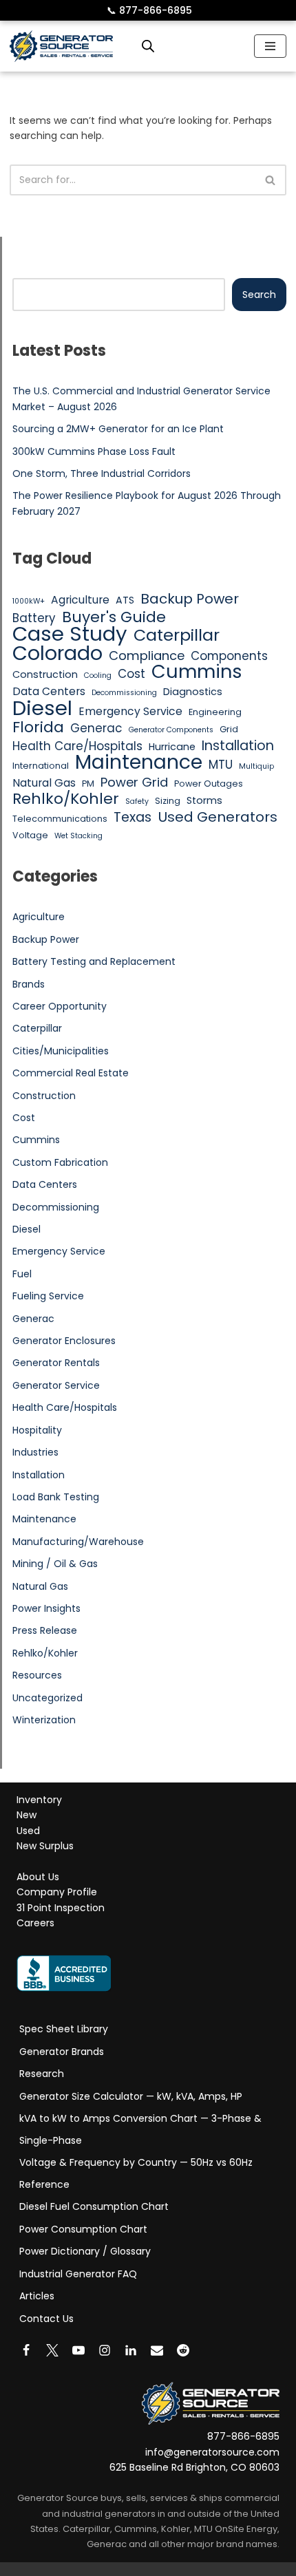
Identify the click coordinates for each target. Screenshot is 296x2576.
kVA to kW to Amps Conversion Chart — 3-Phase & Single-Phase (140, 2129)
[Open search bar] (148, 46)
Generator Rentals (56, 1363)
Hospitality (37, 1430)
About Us (38, 1877)
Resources (37, 1675)
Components (229, 656)
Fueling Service (48, 1296)
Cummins (197, 672)
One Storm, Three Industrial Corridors (102, 473)
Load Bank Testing (56, 1497)
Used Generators (218, 817)
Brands (29, 984)
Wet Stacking (78, 836)
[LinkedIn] (131, 2350)
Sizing (168, 801)
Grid (229, 729)
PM (88, 784)
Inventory (39, 1800)
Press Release (45, 1630)
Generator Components (171, 730)
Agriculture (80, 600)
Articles (37, 2296)
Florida (38, 727)
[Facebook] (26, 2350)
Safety (137, 801)
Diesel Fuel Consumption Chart (94, 2206)
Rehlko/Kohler (66, 799)
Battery (34, 618)
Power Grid (134, 783)
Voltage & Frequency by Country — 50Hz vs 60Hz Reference (136, 2173)
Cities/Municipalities (61, 1051)
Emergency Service (130, 711)
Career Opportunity (60, 1006)
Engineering (215, 712)
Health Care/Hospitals (77, 746)
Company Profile (57, 1893)
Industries (35, 1452)
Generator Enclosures (64, 1341)
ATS (125, 600)
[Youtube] (78, 2350)
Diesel (42, 708)
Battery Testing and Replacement (94, 961)
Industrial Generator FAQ (78, 2274)
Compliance (147, 656)
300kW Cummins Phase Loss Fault (94, 451)
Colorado (57, 653)
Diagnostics (193, 692)
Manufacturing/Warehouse (78, 1542)
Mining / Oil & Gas (55, 1564)
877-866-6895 (149, 10)
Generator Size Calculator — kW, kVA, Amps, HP (131, 2096)
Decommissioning (124, 693)
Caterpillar (177, 635)
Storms (204, 800)
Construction (45, 674)
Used (28, 1831)
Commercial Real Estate (71, 1073)
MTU (221, 765)
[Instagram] (105, 2350)
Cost (131, 674)
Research (42, 2074)
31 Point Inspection (61, 1908)
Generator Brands (62, 2052)
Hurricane (172, 747)
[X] (52, 2350)
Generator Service (56, 1385)
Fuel (22, 1274)
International (41, 766)
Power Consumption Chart (83, 2229)
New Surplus (45, 1846)
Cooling (98, 675)
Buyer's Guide (114, 617)
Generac (96, 728)
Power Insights (46, 1608)
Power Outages (209, 784)
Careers (35, 1924)
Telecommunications (60, 819)
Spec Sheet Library (64, 2029)
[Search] (271, 180)
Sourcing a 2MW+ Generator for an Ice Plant (118, 429)
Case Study (70, 634)
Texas (133, 818)
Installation (238, 746)
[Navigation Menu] (270, 46)
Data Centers (49, 691)
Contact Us (46, 2319)
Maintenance (139, 762)
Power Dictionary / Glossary (85, 2251)
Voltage (30, 835)
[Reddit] (183, 2350)
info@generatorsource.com (212, 2452)
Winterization (44, 1720)
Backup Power (190, 599)
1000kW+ (29, 601)
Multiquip (256, 766)
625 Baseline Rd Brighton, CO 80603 (194, 2468)
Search (259, 295)
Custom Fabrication (60, 1162)
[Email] (157, 2350)
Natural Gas (44, 783)
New (27, 1816)
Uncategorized (47, 1698)
